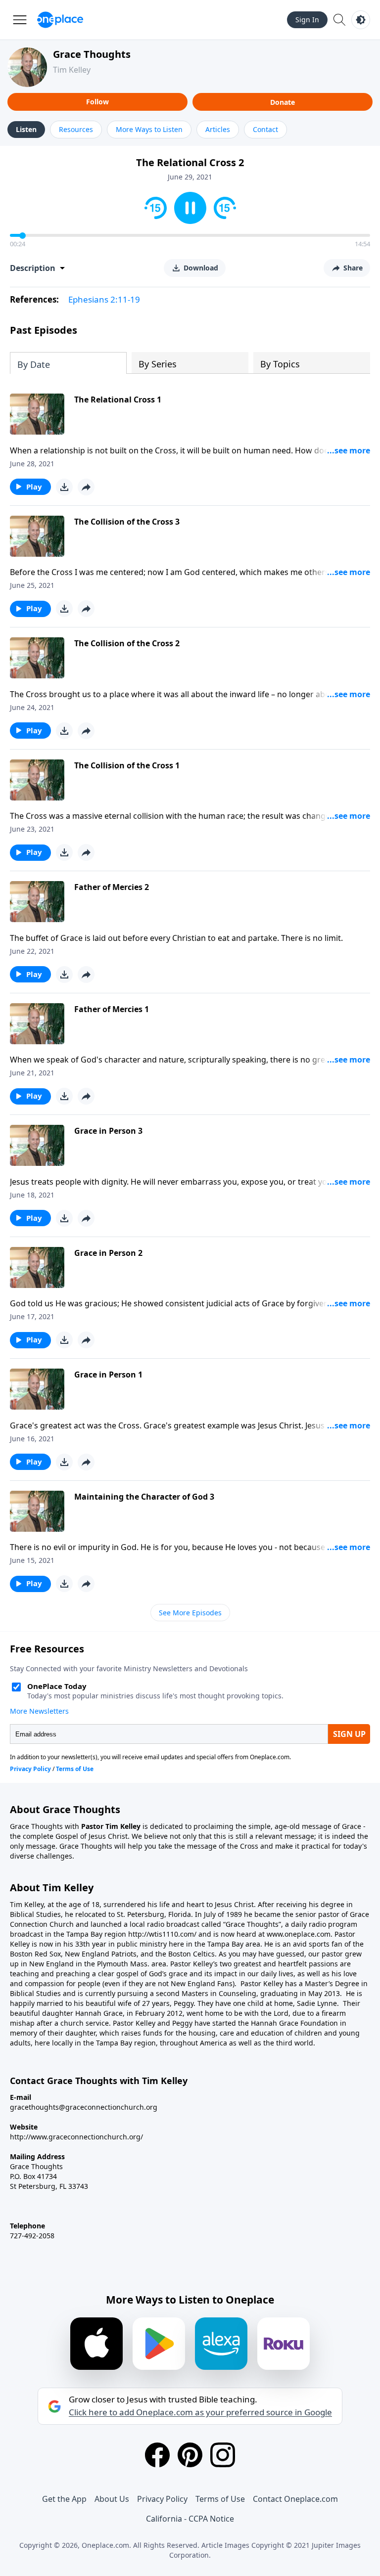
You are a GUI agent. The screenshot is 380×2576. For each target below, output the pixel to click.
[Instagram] (223, 2455)
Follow (97, 102)
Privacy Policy (162, 2499)
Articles (218, 129)
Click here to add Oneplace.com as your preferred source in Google (200, 2412)
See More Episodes (190, 1613)
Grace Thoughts (92, 54)
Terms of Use (220, 2499)
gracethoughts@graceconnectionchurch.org (84, 2107)
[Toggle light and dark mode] (361, 20)
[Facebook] (157, 2455)
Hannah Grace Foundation (294, 2023)
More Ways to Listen (149, 129)
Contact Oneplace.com (295, 2499)
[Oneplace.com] (60, 20)
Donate (283, 102)
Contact (265, 129)
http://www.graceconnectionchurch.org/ (76, 2137)
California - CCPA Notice (190, 2519)
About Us (112, 2499)
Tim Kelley (72, 70)
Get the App (64, 2499)
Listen (26, 129)
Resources (76, 129)
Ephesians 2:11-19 (104, 299)
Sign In (307, 20)
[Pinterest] (190, 2455)
